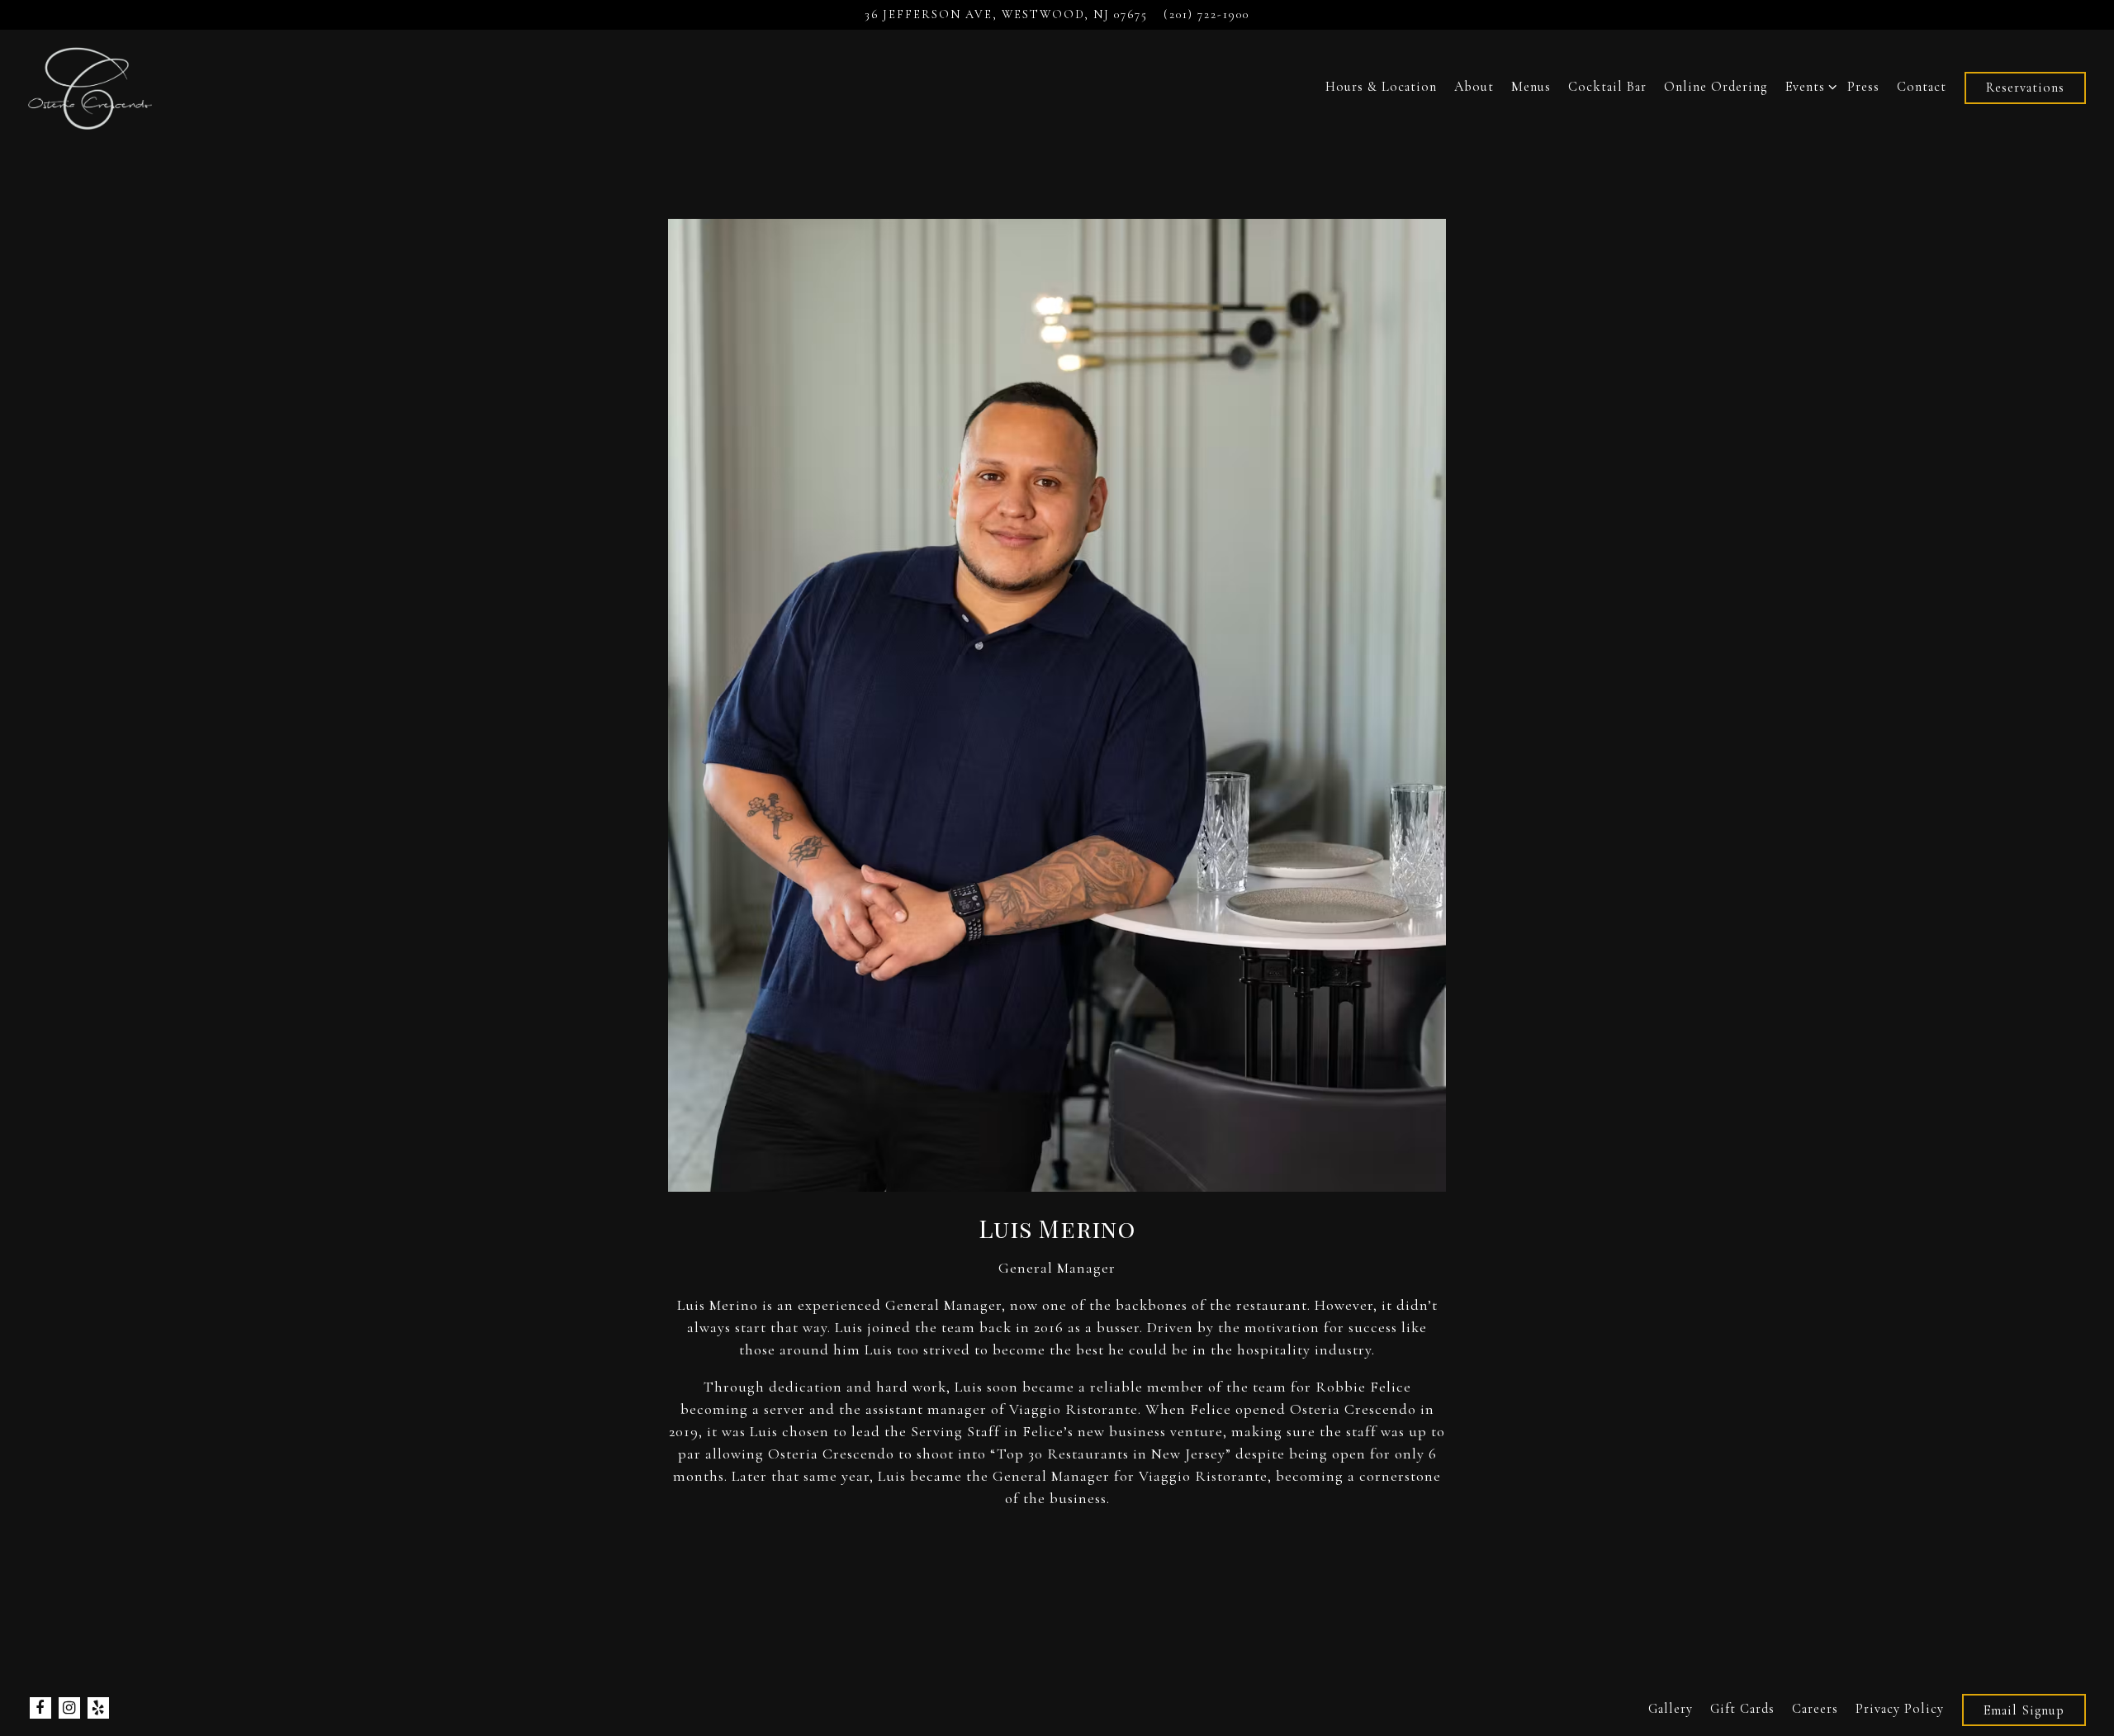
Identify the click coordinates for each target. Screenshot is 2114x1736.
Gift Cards (1742, 1709)
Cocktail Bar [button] (1607, 87)
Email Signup (2024, 1710)
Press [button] (1863, 87)
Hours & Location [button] (1381, 87)
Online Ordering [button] (1716, 87)
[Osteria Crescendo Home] (92, 86)
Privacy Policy (1900, 1709)
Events (1808, 86)
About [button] (1474, 87)
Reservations (2025, 88)
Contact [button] (1922, 87)
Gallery (1671, 1709)
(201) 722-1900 (1206, 14)
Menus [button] (1531, 87)
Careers (1815, 1709)
